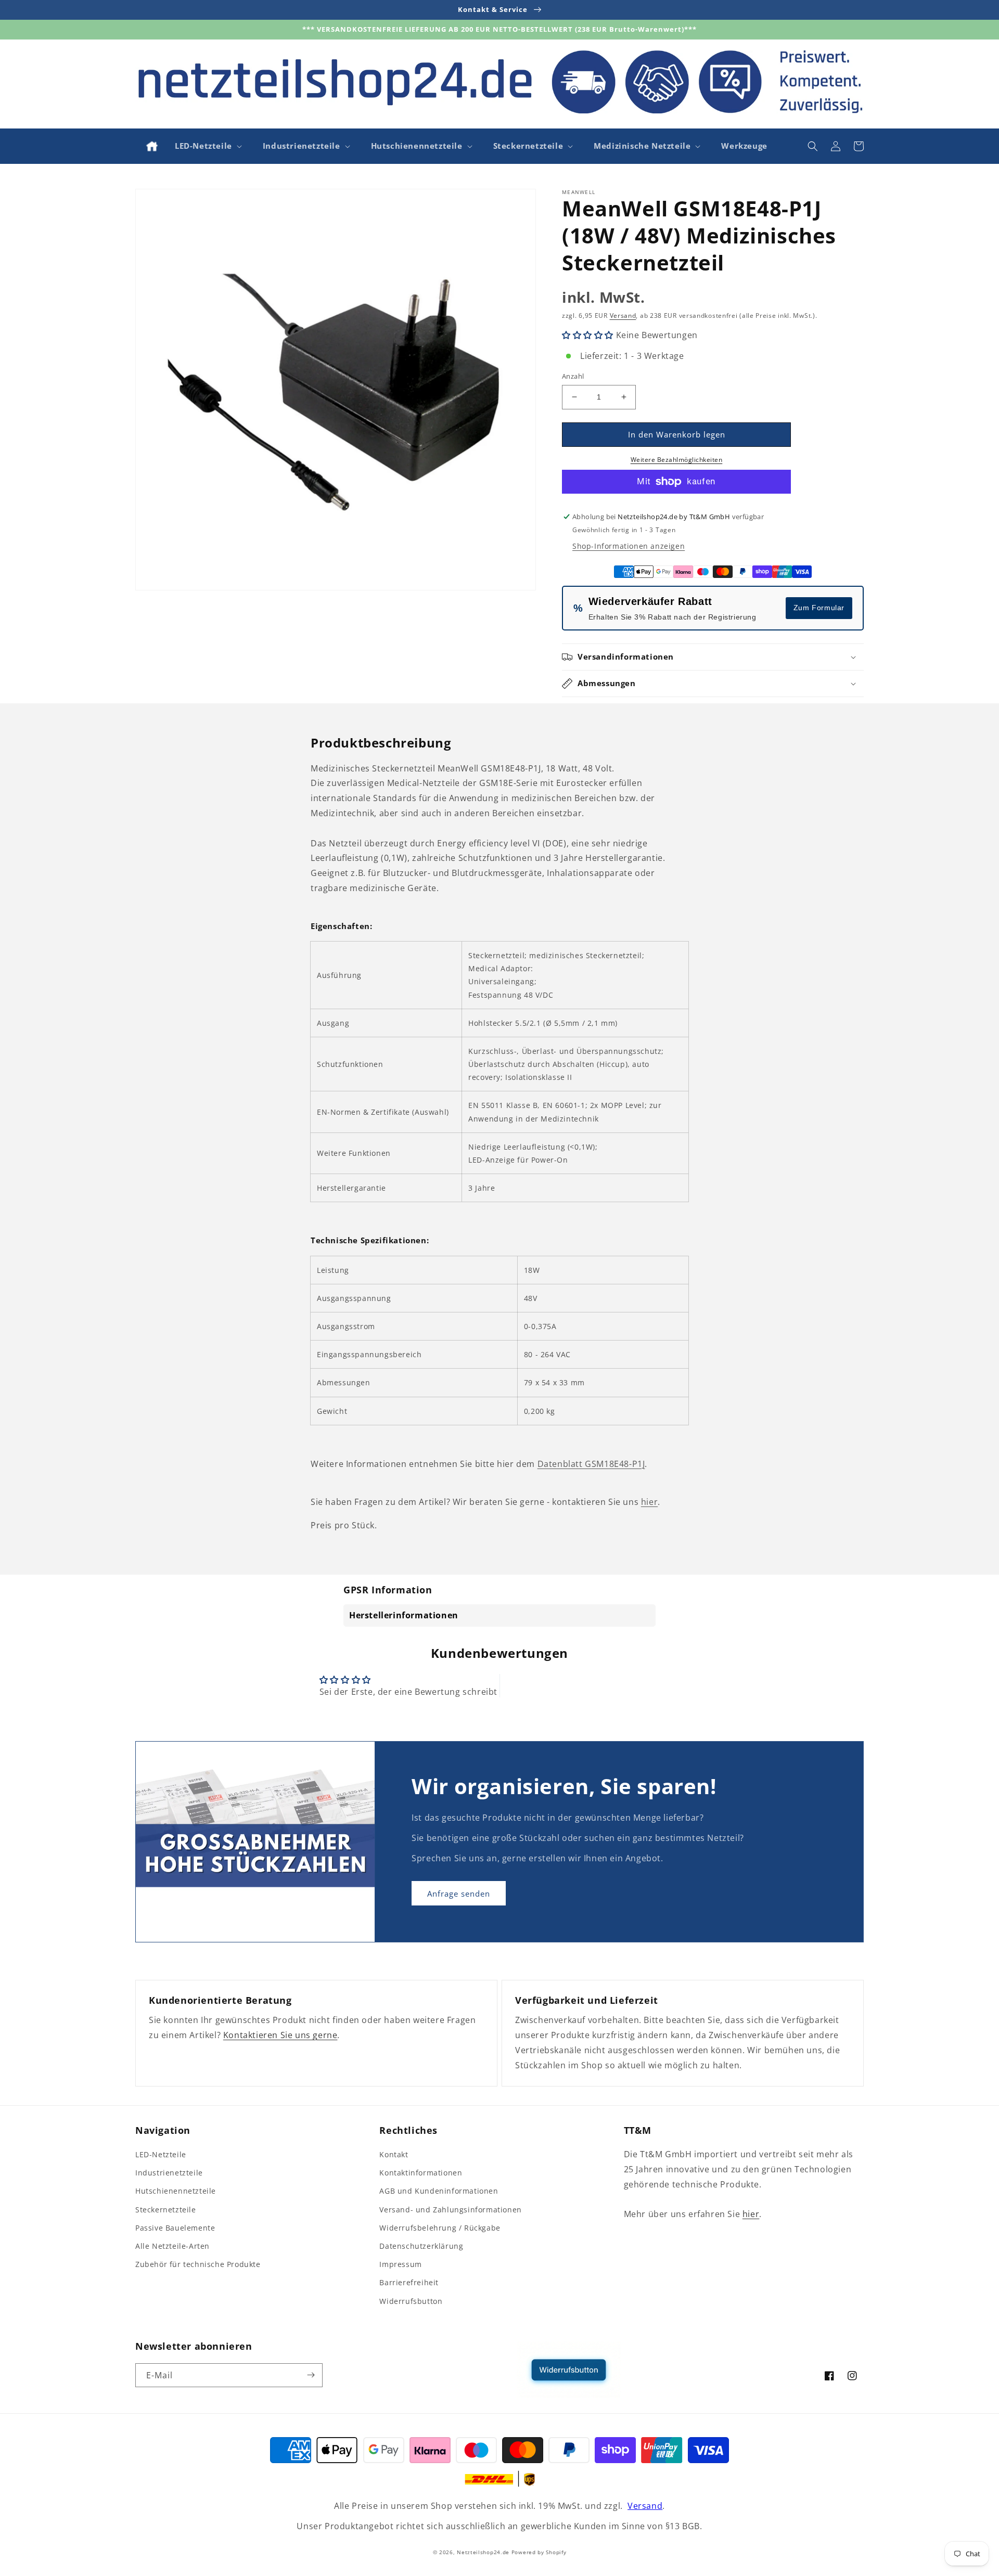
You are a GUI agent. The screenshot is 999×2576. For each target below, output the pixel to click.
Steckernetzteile (166, 2210)
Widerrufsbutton (411, 2301)
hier (649, 1502)
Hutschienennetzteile (176, 2191)
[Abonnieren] (311, 2375)
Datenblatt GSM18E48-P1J (591, 1464)
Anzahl (573, 376)
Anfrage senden (459, 1894)
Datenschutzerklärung (421, 2246)
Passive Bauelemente (175, 2228)
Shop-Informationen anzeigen (629, 546)
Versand (623, 315)
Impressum (400, 2264)
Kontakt (394, 2154)
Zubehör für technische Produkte (198, 2264)
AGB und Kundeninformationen (439, 2191)
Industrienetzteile (169, 2173)
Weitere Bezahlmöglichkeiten (677, 460)
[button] (207, 146)
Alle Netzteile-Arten (172, 2246)
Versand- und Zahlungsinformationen (450, 2210)
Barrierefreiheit (409, 2282)
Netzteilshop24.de (483, 2552)
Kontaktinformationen (421, 2173)
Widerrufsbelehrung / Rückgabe (440, 2228)
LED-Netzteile (161, 2154)
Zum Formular (819, 608)
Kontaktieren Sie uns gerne (280, 2035)
